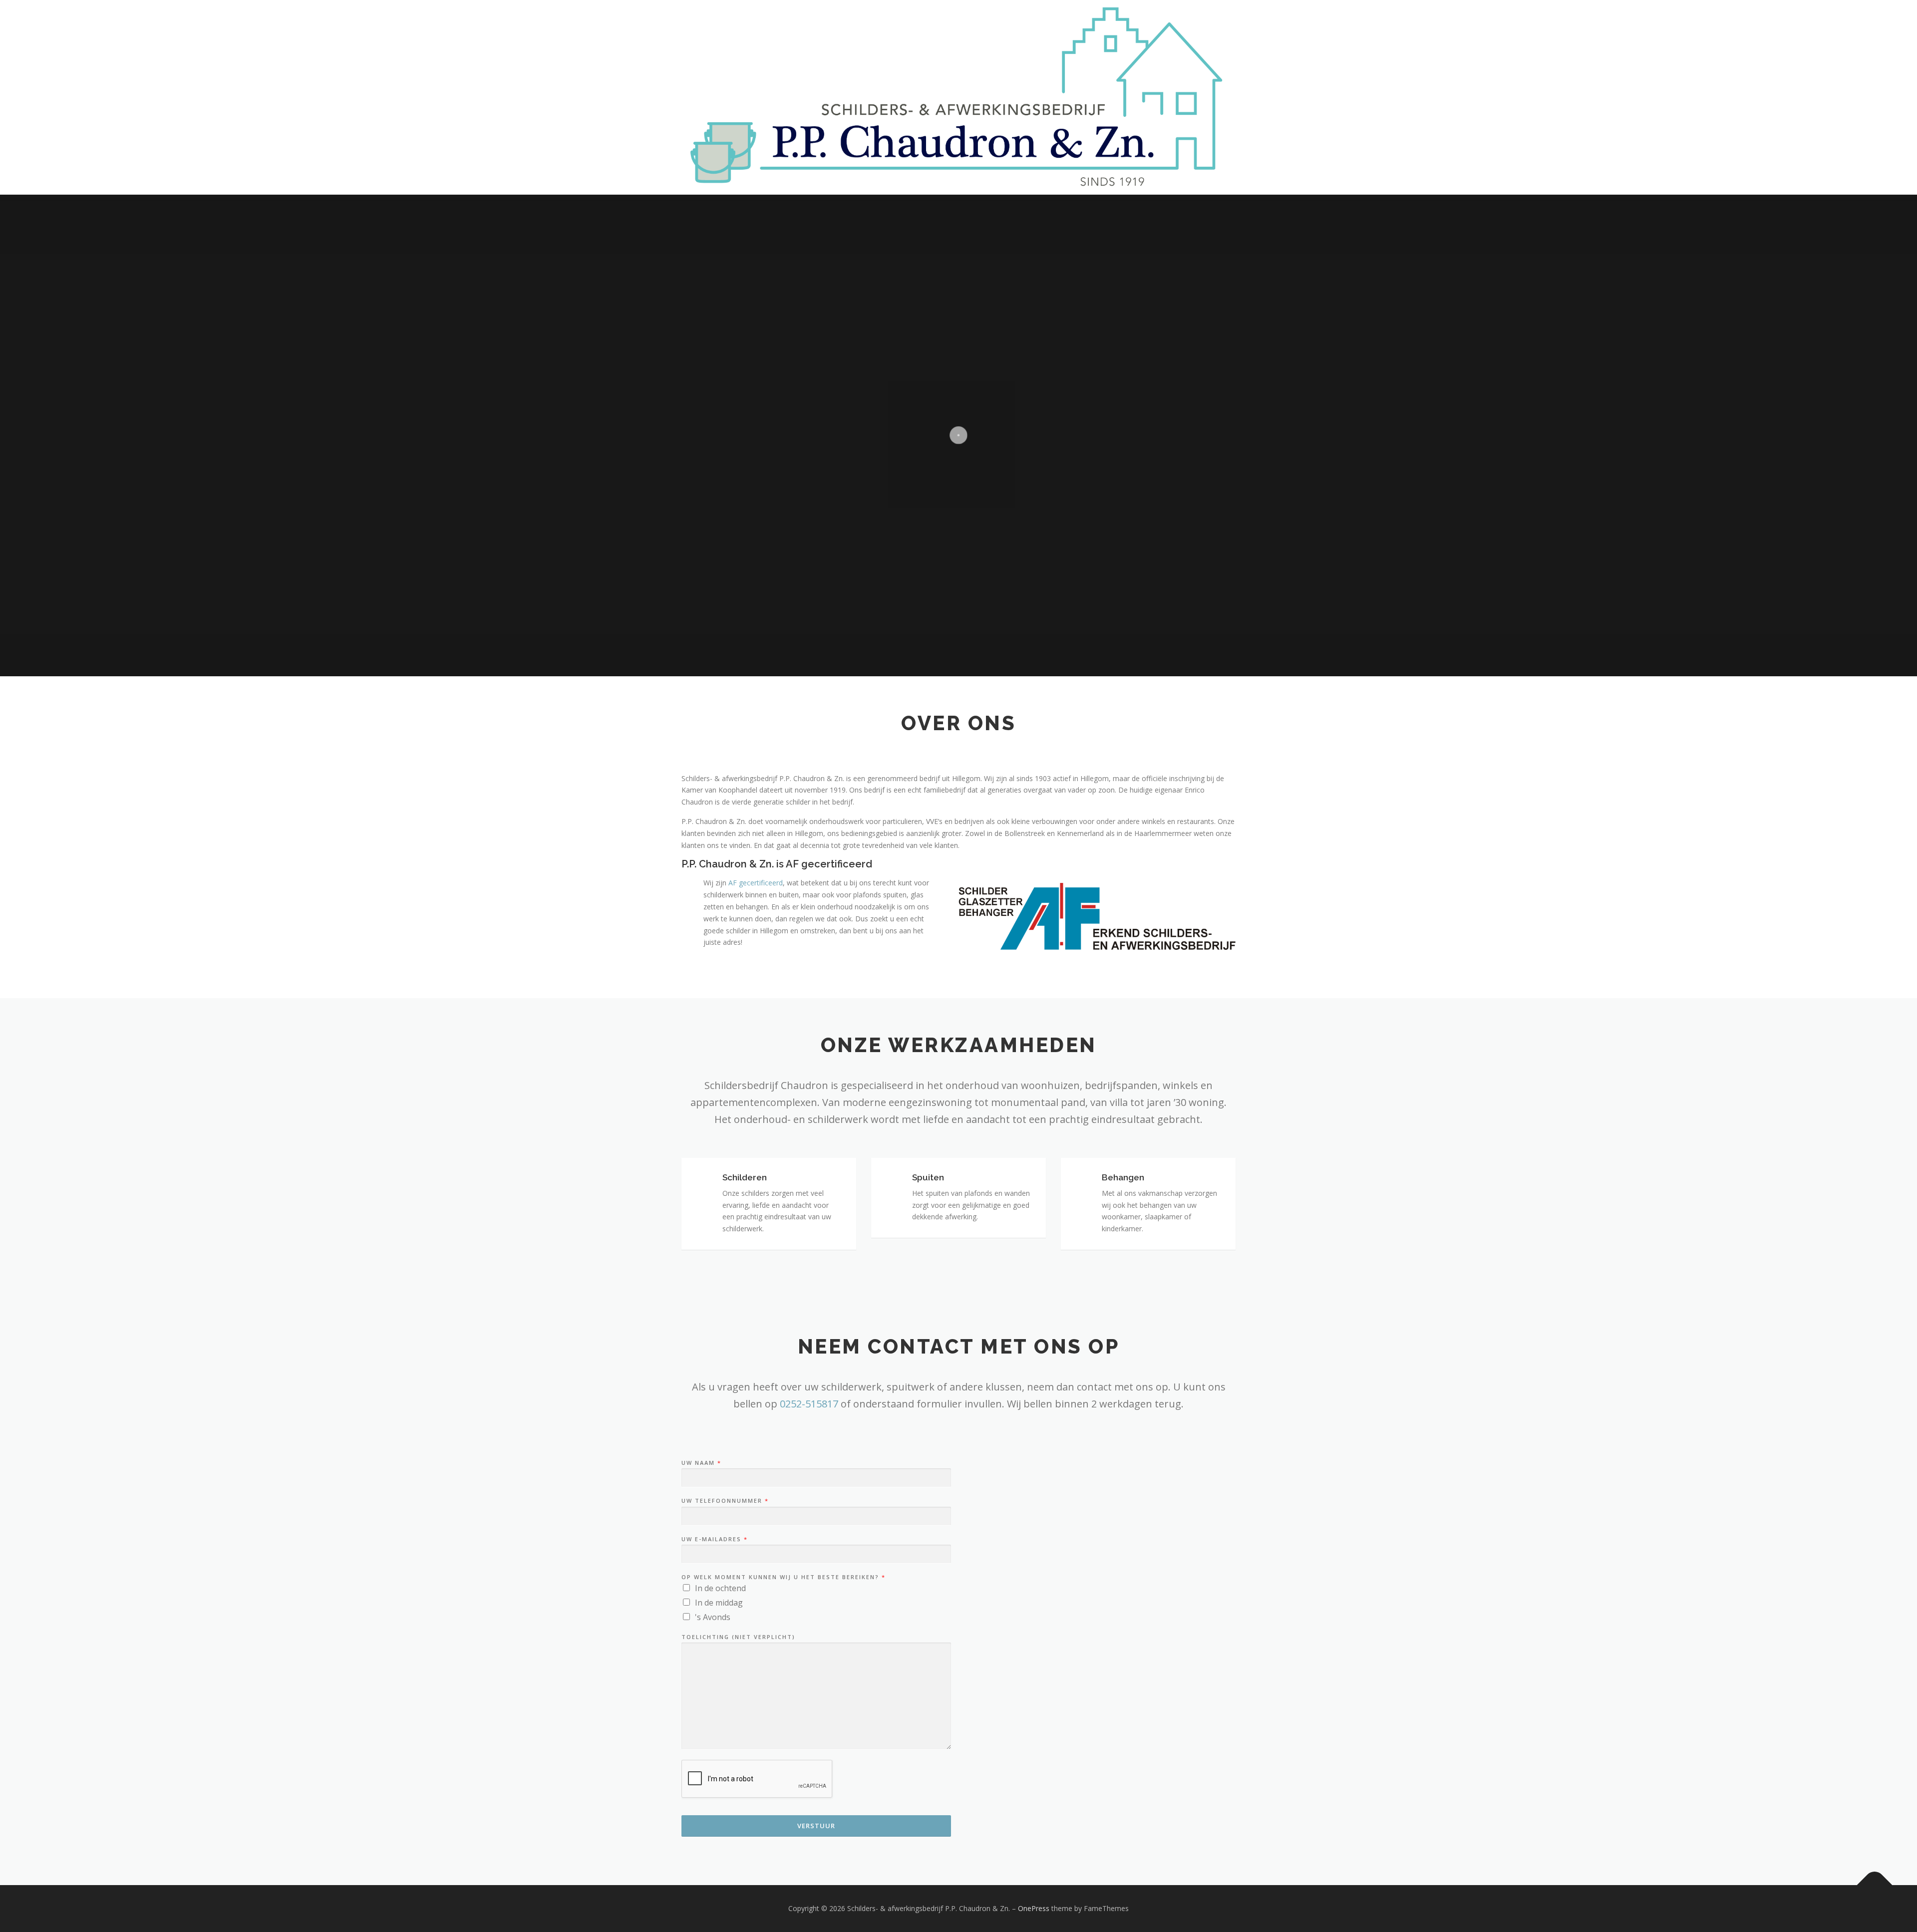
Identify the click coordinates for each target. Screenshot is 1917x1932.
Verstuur (816, 1826)
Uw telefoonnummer (725, 1501)
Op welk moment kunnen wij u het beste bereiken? (783, 1577)
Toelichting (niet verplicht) (738, 1637)
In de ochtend (720, 1588)
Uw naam (701, 1463)
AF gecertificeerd (756, 883)
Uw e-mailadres (714, 1539)
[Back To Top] (1875, 1885)
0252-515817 (809, 1404)
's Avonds (713, 1617)
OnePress (1034, 1908)
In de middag (719, 1603)
